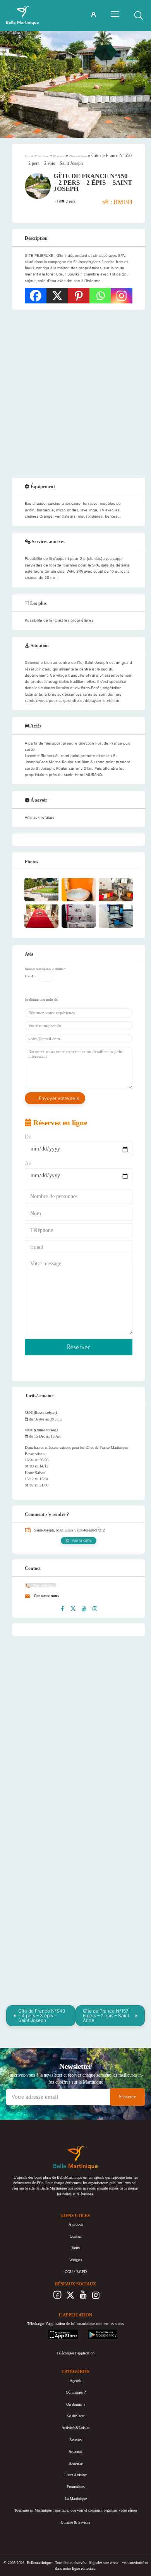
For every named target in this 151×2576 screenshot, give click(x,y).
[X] (57, 296)
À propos (76, 2224)
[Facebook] (36, 296)
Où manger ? (76, 2392)
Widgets (76, 2260)
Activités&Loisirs (75, 2428)
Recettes (76, 2440)
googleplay (96, 2332)
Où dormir (59, 156)
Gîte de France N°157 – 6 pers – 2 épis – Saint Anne (107, 2016)
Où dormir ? (76, 2404)
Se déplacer (76, 2416)
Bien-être (75, 2463)
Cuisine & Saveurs (75, 2522)
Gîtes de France (78, 156)
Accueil (29, 156)
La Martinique (76, 2499)
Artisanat (75, 2451)
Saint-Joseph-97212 (90, 1530)
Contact (76, 2236)
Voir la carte (82, 1540)
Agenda (75, 2381)
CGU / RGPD (76, 2272)
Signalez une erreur (104, 2563)
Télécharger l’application (75, 2353)
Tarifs (75, 2248)
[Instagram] (122, 296)
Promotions (76, 2487)
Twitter (70, 2297)
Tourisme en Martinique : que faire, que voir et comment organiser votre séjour (76, 2510)
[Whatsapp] (100, 296)
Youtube (83, 2297)
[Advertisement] (75, 393)
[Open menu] (115, 14)
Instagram (96, 2297)
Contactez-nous (46, 1596)
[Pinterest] (79, 296)
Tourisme (43, 156)
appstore (55, 2332)
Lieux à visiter (75, 2475)
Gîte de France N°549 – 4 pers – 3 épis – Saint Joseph (42, 2016)
